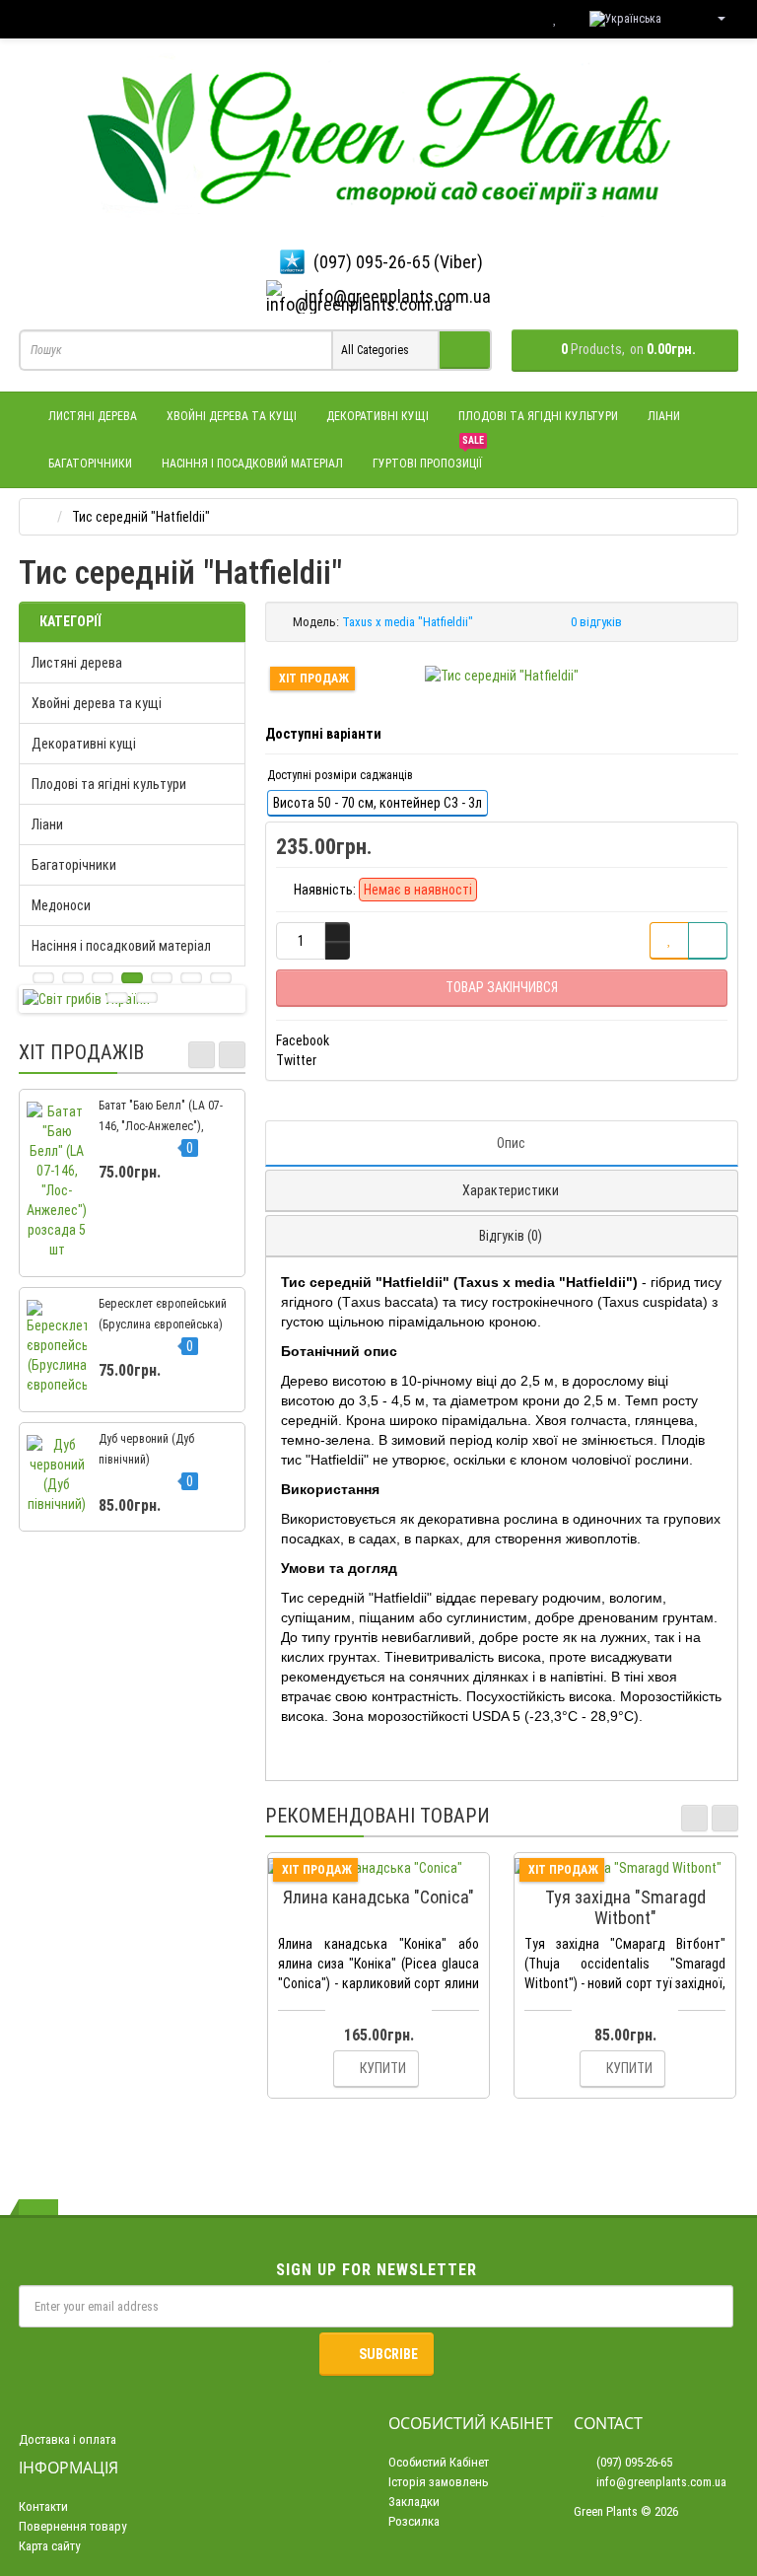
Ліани (664, 416)
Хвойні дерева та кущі (232, 416)
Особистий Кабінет (439, 2462)
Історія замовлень (439, 2482)
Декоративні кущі (378, 416)
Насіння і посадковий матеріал (252, 464)
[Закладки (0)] (555, 19)
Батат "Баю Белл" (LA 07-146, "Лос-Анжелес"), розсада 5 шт (161, 1126)
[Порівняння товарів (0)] (515, 19)
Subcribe (388, 2354)
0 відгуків (596, 622)
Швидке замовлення (388, 1868)
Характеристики (511, 1190)
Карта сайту (49, 2546)
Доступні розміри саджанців (340, 775)
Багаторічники (90, 464)
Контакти (43, 2506)
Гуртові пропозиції (428, 455)
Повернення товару (72, 2526)
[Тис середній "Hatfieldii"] (502, 676)
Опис (511, 1143)
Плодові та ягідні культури (538, 416)
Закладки (414, 2502)
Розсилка (414, 2521)
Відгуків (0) (511, 1236)
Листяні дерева (93, 416)
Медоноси (61, 905)
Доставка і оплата (68, 2439)
